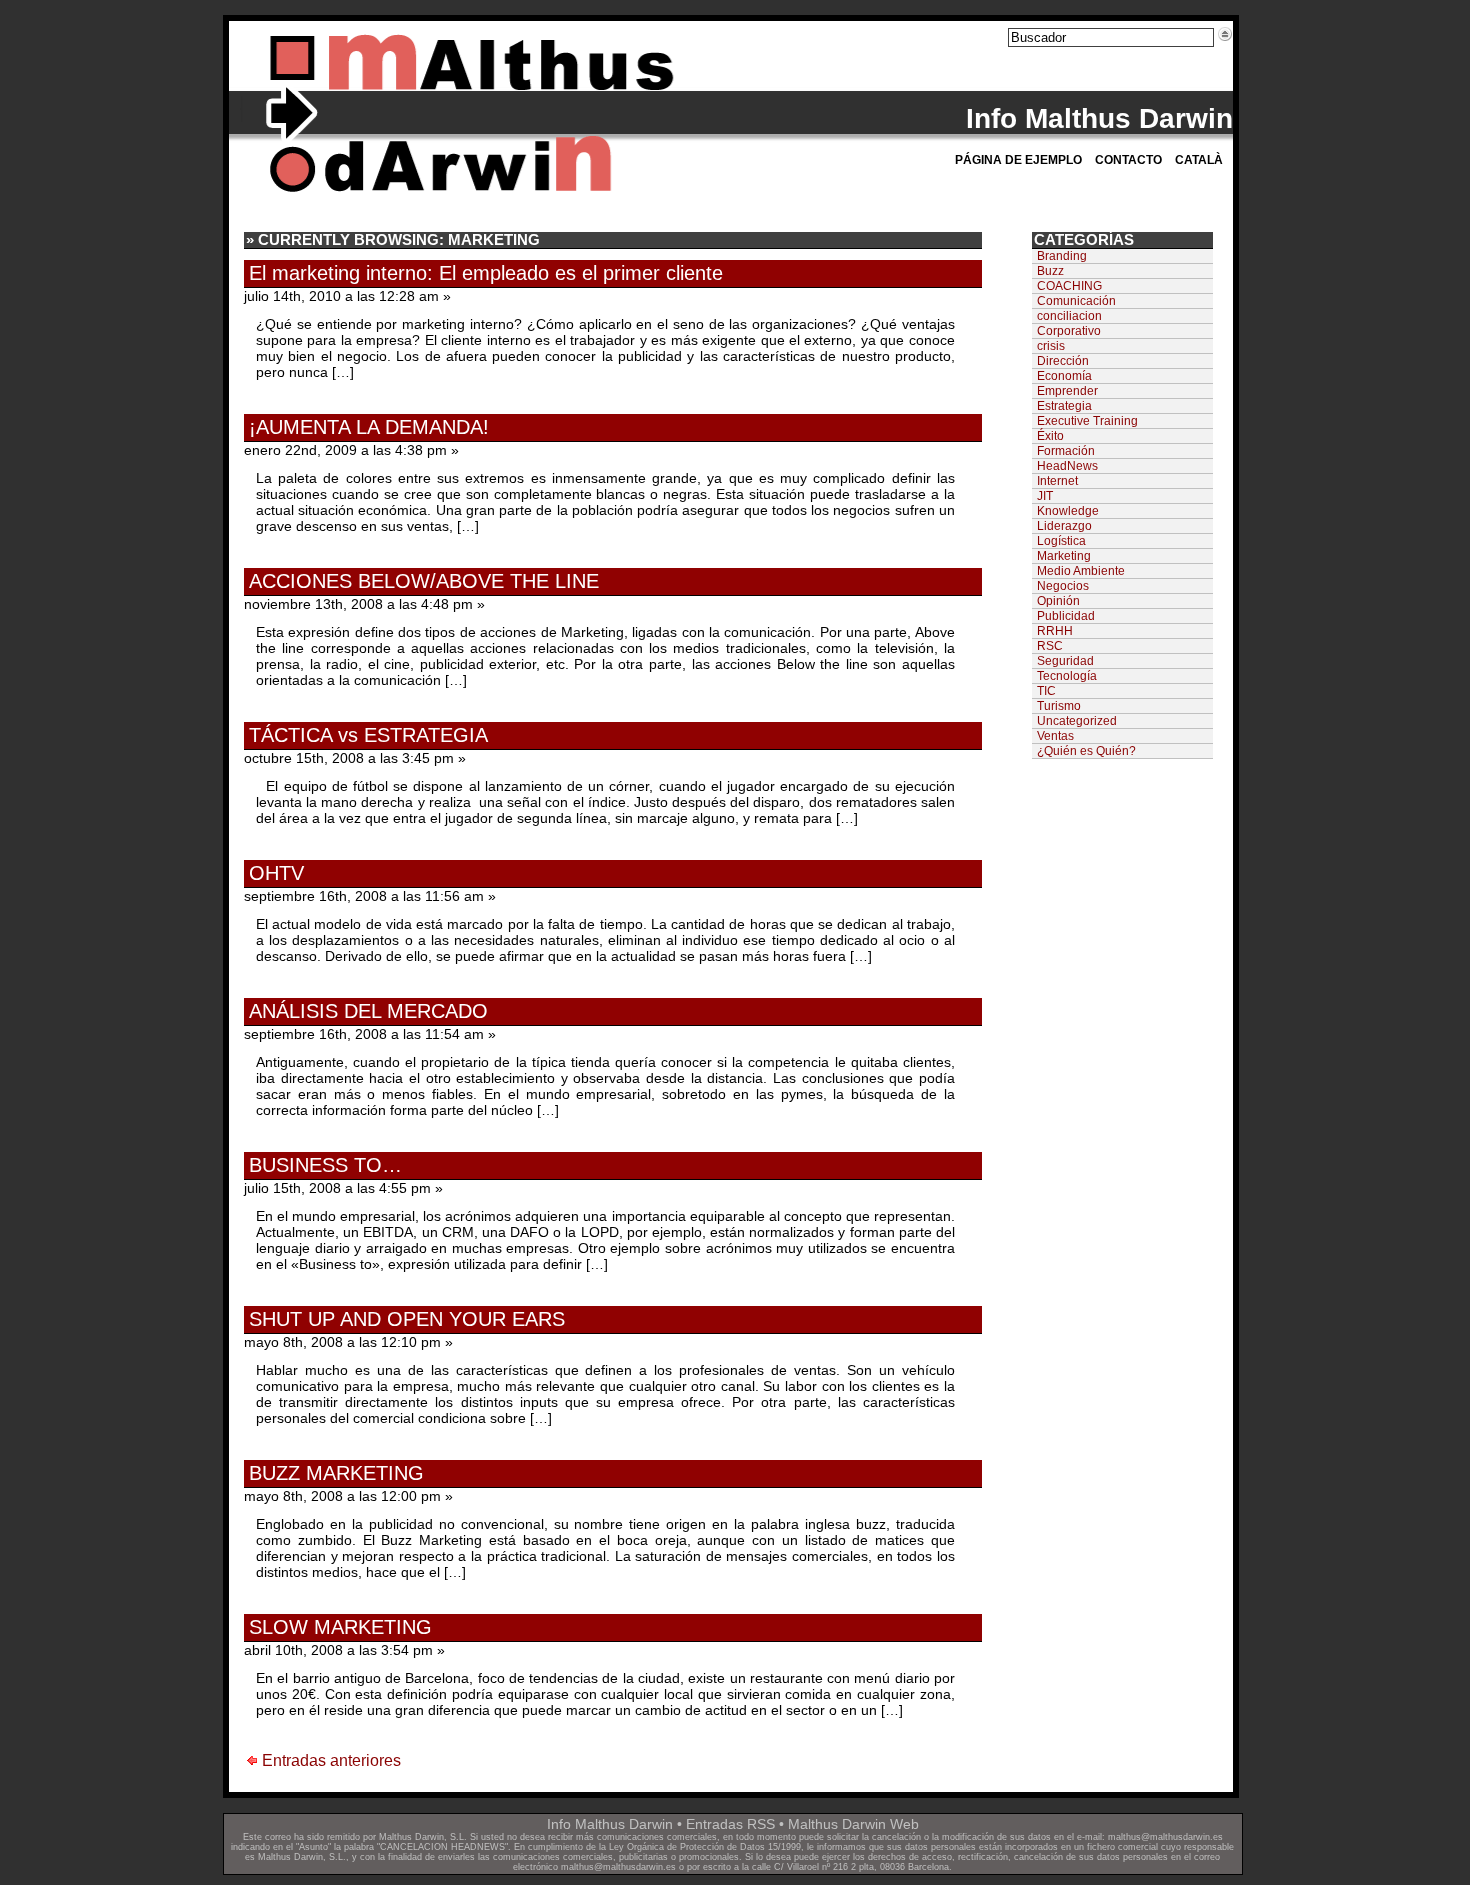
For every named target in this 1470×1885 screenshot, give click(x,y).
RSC (1050, 646)
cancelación (896, 1837)
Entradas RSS (730, 1824)
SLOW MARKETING (340, 1627)
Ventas (1055, 736)
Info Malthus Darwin (1099, 118)
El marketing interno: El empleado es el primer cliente (486, 273)
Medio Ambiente (1081, 571)
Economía (1064, 376)
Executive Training (1087, 421)
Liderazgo (1064, 526)
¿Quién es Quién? (1086, 751)
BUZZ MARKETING (336, 1473)
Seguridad (1065, 661)
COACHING (1069, 286)
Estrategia (1064, 406)
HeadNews (1067, 466)
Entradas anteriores (331, 1760)
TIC (1046, 691)
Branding (1062, 256)
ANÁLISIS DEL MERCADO (368, 1011)
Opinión (1058, 601)
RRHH (1055, 631)
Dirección (1063, 361)
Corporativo (1069, 331)
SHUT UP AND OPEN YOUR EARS (407, 1319)
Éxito (1050, 436)
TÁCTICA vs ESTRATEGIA (368, 735)
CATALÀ (1199, 160)
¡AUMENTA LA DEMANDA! (369, 427)
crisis (1051, 346)
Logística (1061, 541)
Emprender (1067, 391)
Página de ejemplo (1018, 160)
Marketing (1064, 556)
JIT (1045, 496)
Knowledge (1068, 511)
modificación (968, 1837)
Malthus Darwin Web (853, 1824)
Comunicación (1076, 301)
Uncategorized (1077, 721)
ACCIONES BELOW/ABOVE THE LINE (424, 581)
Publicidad (1066, 616)
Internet (1057, 481)
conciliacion (1069, 316)
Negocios (1063, 586)
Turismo (1059, 706)
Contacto (1128, 160)
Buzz (1050, 271)
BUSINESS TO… (325, 1165)
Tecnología (1067, 676)
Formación (1066, 451)
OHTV (276, 873)
